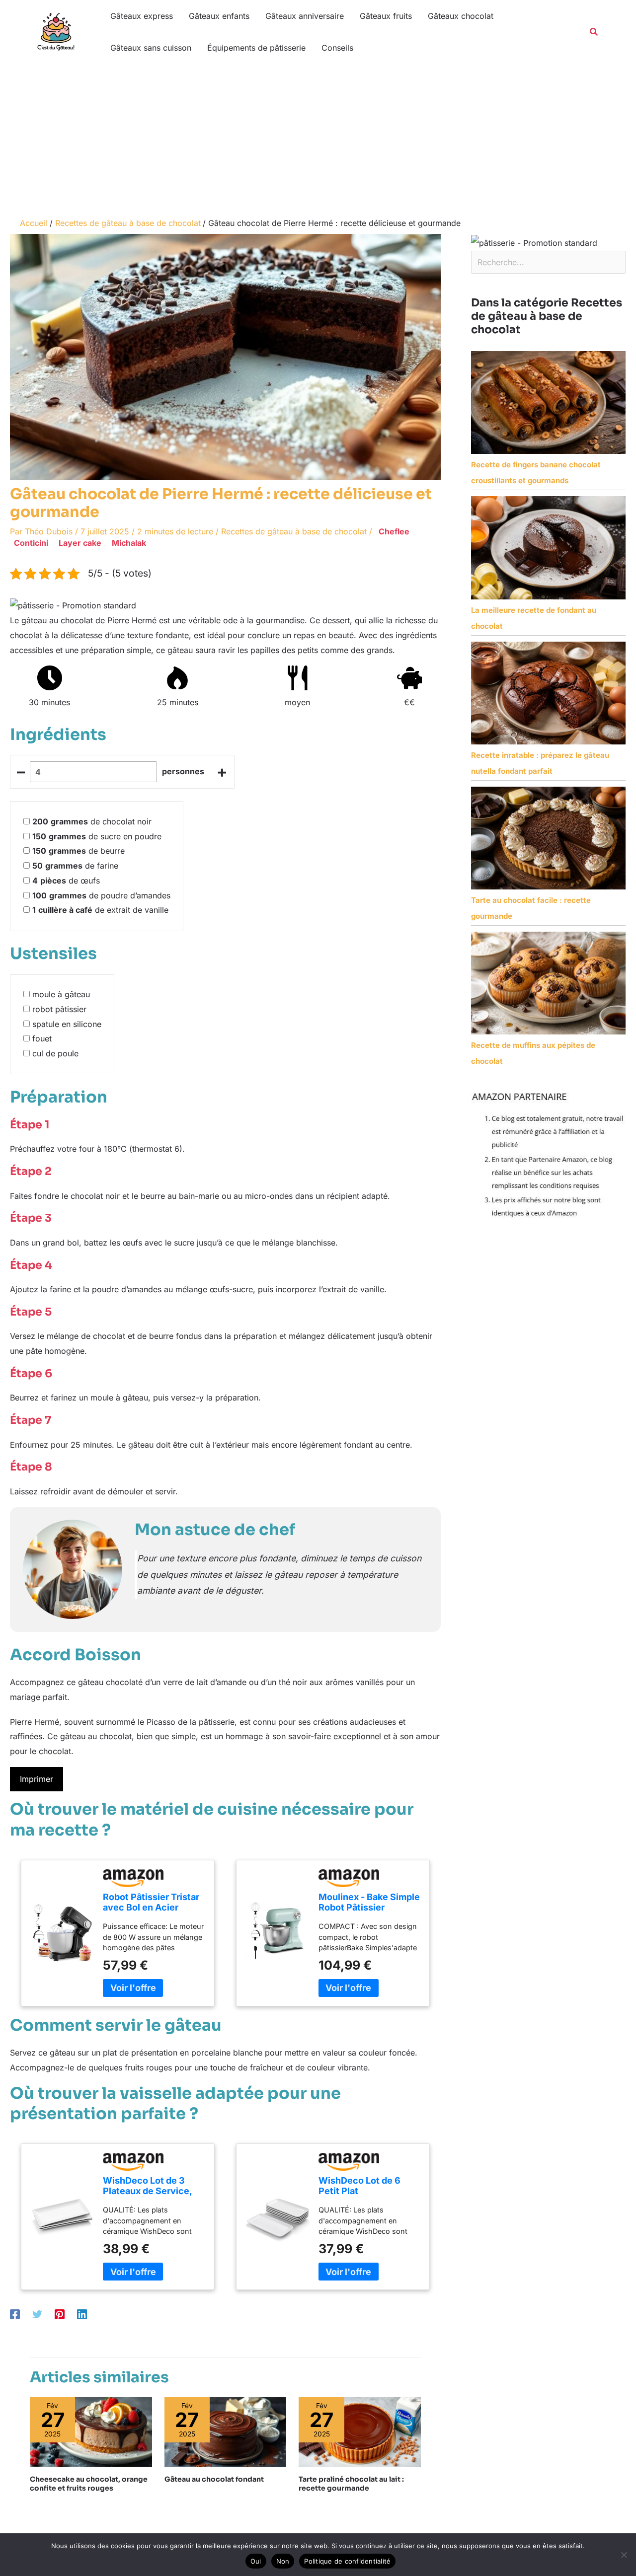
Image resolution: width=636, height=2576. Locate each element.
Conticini (31, 543)
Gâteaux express (142, 16)
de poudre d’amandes (101, 895)
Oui (256, 2561)
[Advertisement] (318, 138)
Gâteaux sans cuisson (151, 48)
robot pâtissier (59, 1009)
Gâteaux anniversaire (305, 16)
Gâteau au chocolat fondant (214, 2479)
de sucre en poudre (97, 836)
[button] (594, 32)
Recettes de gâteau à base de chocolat (294, 531)
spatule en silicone (67, 1024)
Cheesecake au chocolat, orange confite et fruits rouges (89, 2484)
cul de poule (55, 1053)
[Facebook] (15, 2314)
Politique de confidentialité (347, 2561)
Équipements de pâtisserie (256, 48)
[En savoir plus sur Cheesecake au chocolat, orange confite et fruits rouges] (91, 2431)
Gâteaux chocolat (461, 16)
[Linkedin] (82, 2314)
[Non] (624, 2555)
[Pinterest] (60, 2314)
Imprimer (37, 1779)
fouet (42, 1038)
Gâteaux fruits (386, 16)
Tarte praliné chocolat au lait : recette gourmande (351, 2484)
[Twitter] (37, 2314)
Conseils (337, 48)
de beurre (79, 851)
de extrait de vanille (100, 910)
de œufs (66, 881)
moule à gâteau (61, 994)
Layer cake (80, 543)
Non (283, 2561)
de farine (75, 866)
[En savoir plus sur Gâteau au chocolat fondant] (226, 2431)
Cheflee (394, 531)
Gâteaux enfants (219, 16)
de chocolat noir (92, 821)
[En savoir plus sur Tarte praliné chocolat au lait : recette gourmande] (360, 2431)
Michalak (129, 543)
